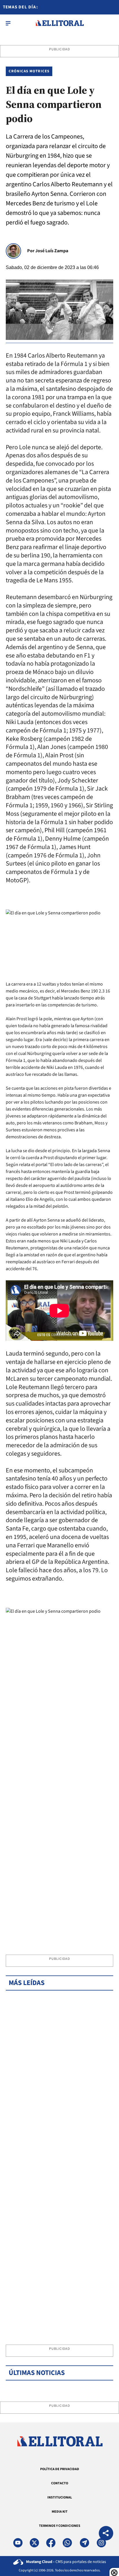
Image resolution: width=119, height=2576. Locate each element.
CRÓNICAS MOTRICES (29, 71)
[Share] (106, 2534)
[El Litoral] (60, 23)
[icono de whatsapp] (67, 2543)
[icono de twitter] (34, 2543)
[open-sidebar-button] (8, 23)
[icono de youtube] (18, 2543)
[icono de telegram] (84, 2543)
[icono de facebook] (51, 2543)
